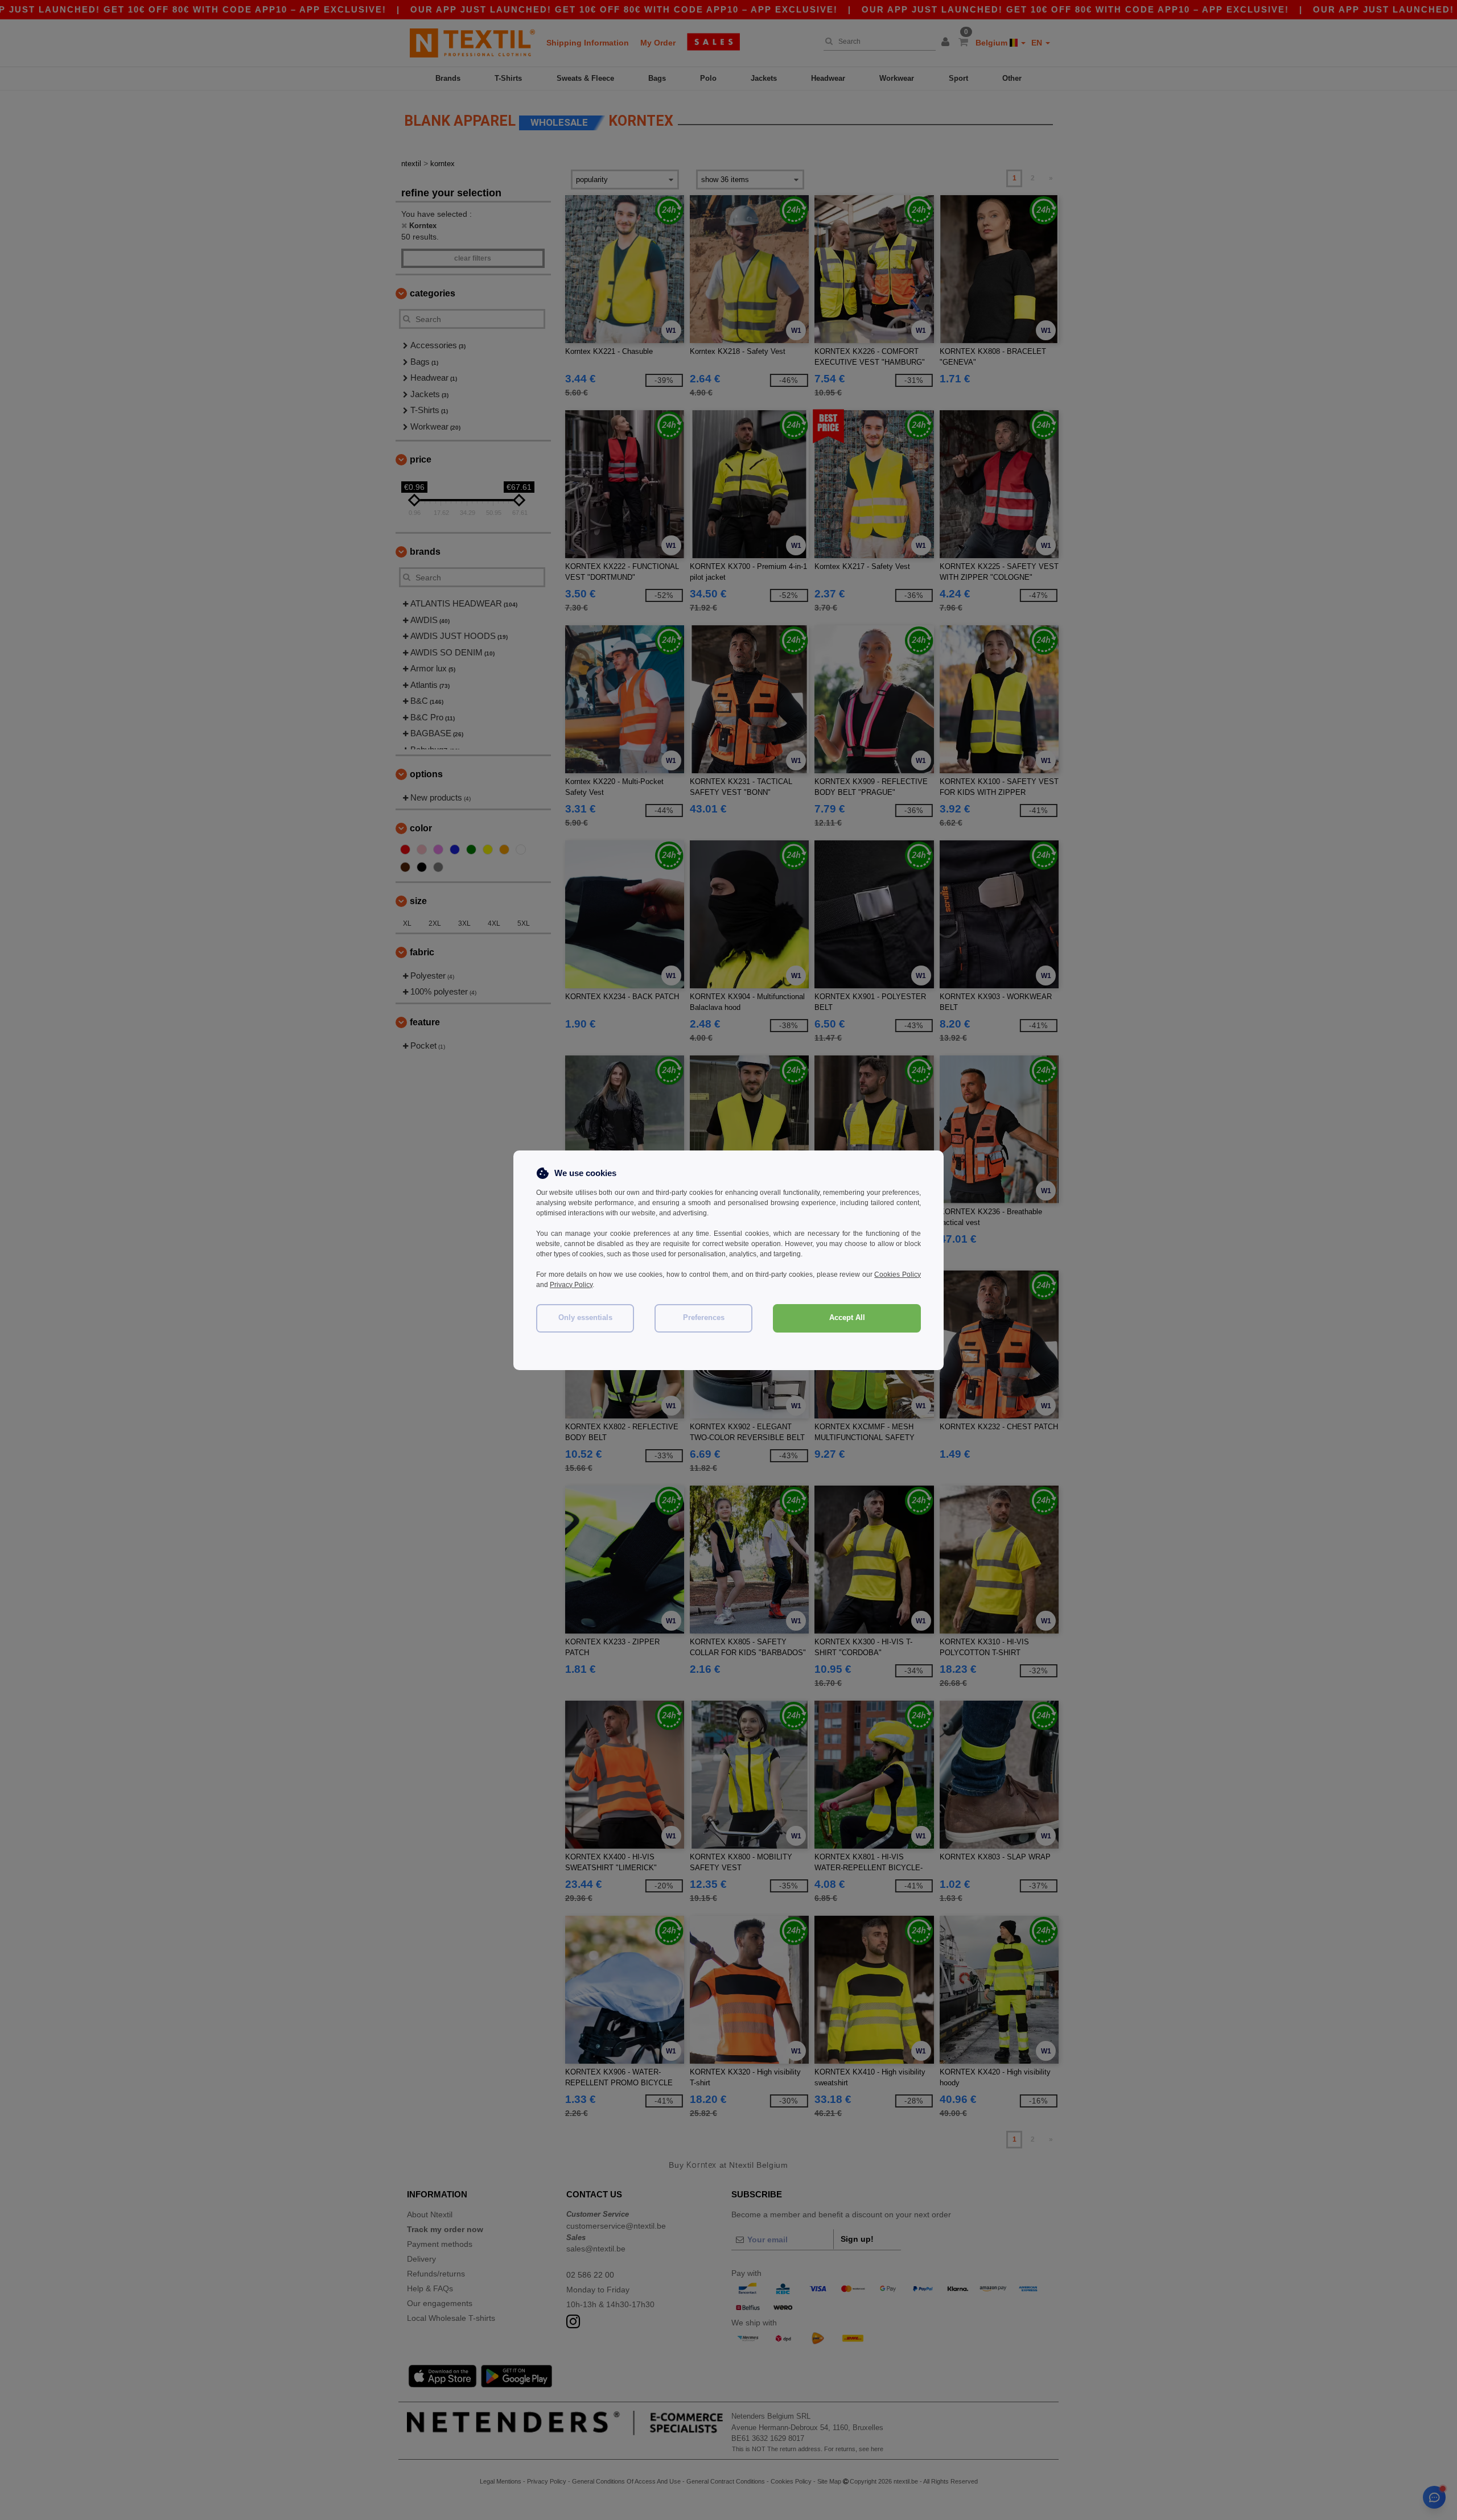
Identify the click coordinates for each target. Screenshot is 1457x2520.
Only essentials (585, 1318)
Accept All (847, 1318)
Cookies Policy (898, 1275)
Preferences (704, 1318)
